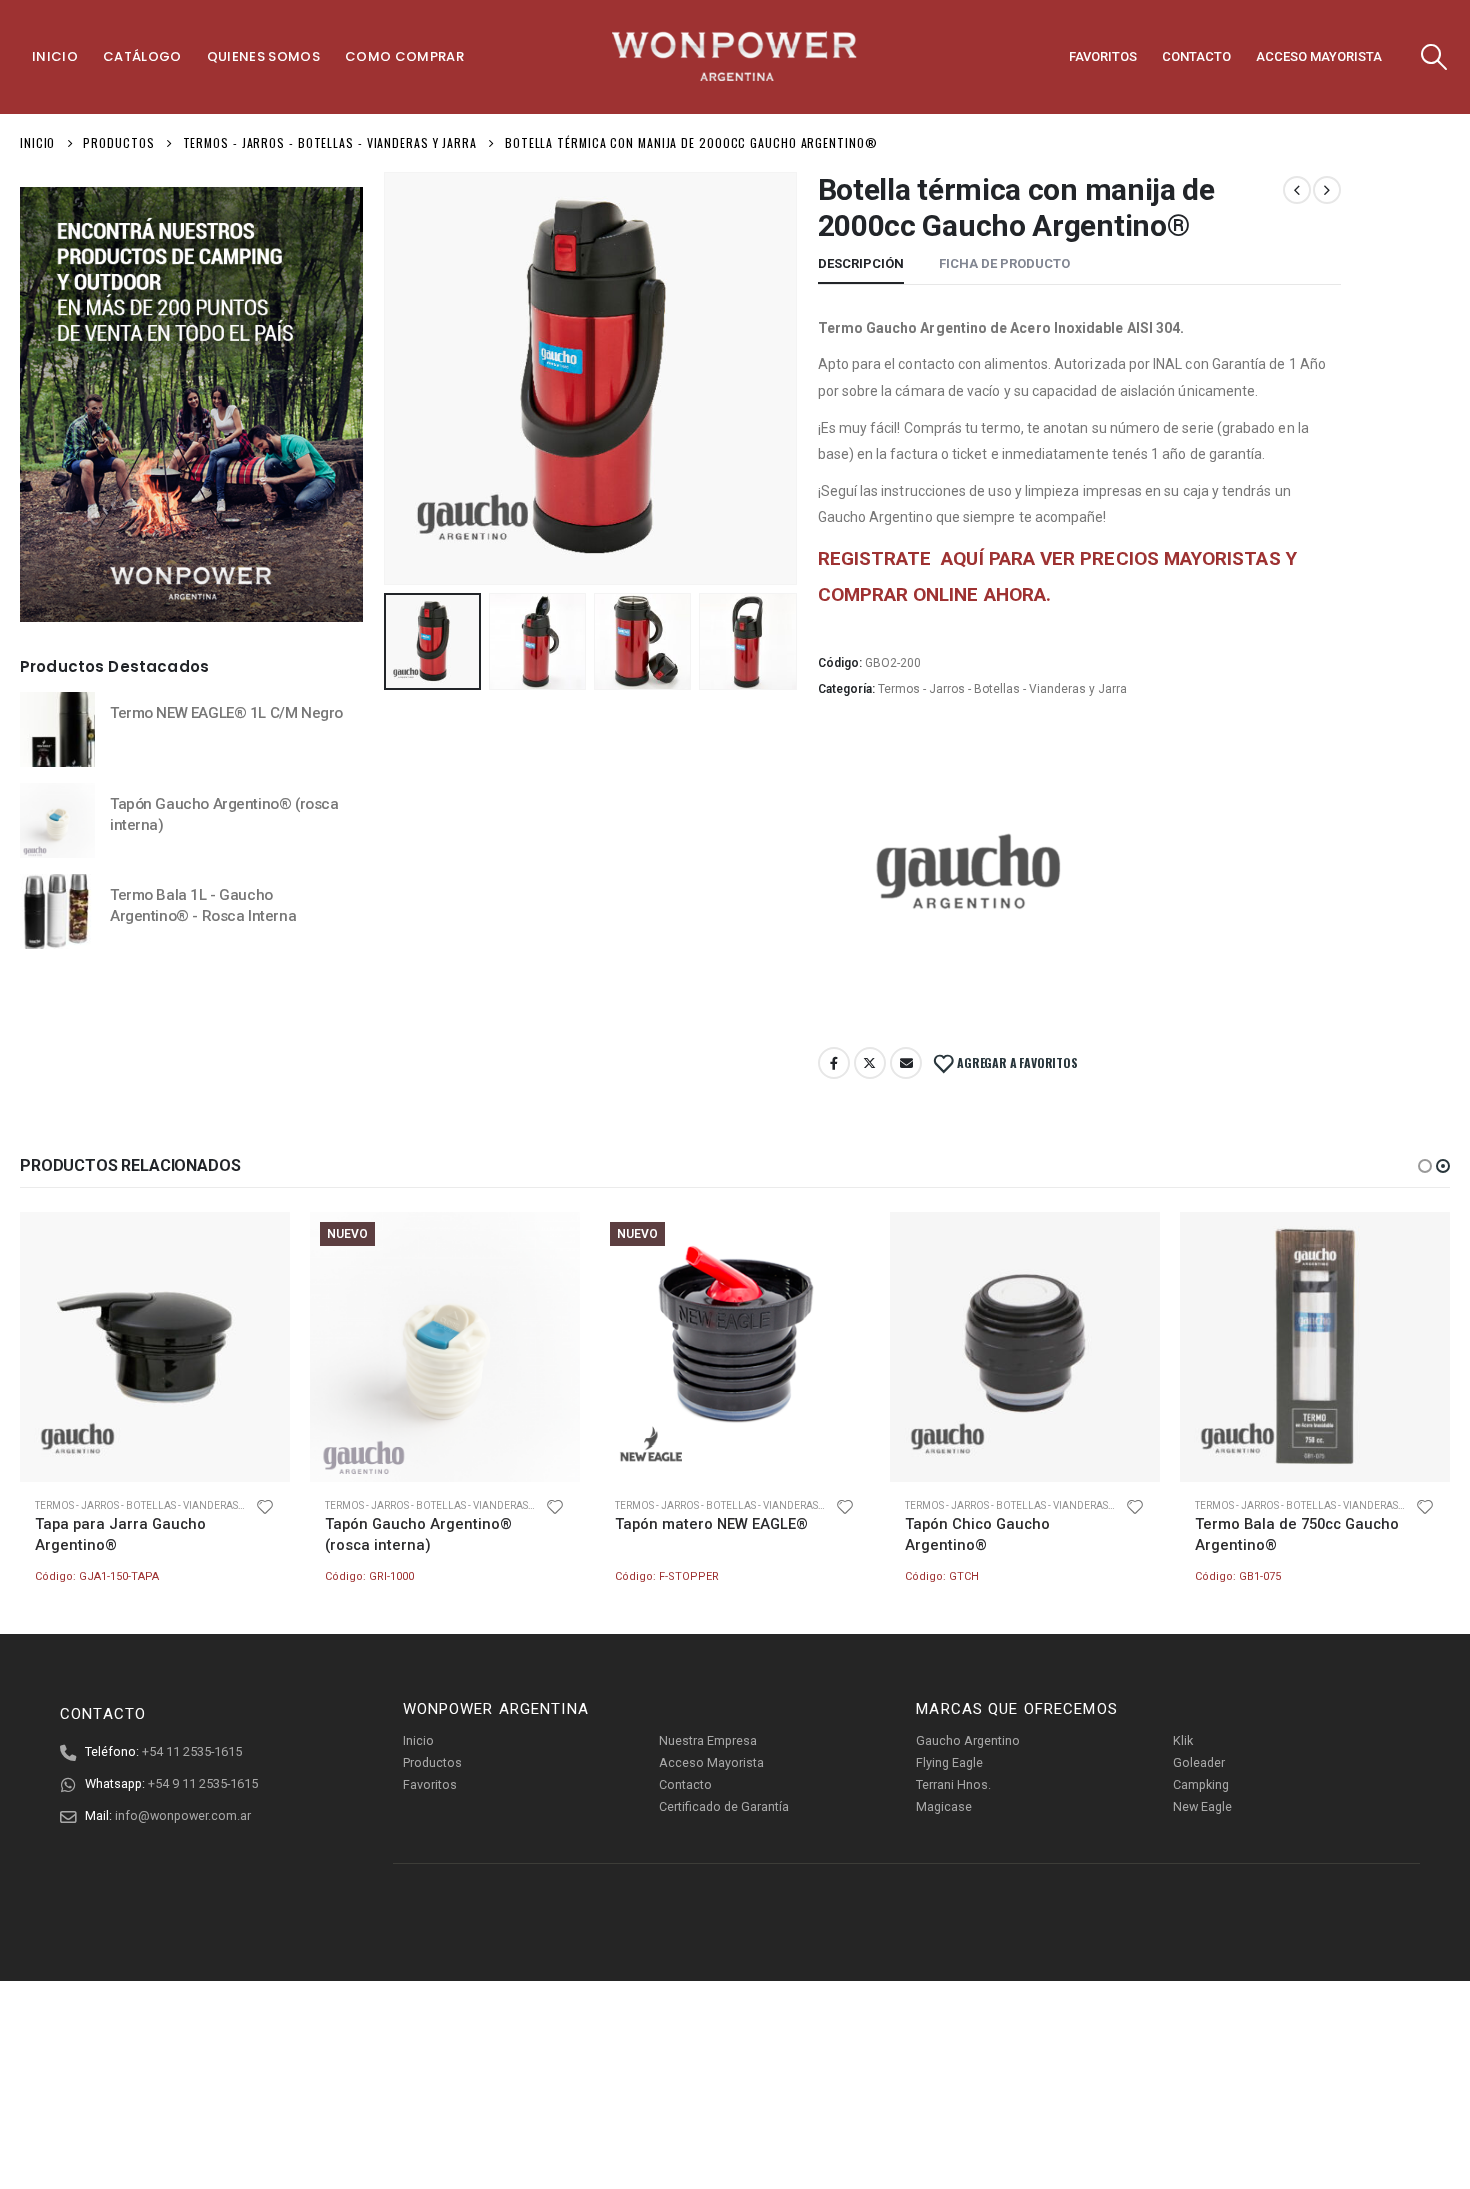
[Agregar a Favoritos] (265, 1506)
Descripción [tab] (861, 263)
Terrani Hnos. (953, 1784)
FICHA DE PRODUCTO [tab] (1004, 263)
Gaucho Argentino (968, 1740)
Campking (1201, 1784)
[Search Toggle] (1434, 57)
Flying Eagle (949, 1762)
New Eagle (1202, 1806)
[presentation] (388, 378)
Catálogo (142, 56)
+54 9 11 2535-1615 (203, 1783)
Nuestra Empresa (708, 1740)
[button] (1425, 1166)
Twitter (870, 1063)
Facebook (834, 1063)
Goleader (1199, 1762)
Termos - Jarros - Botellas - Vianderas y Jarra (1002, 689)
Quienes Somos (263, 56)
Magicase (944, 1806)
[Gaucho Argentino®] (968, 879)
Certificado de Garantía (724, 1806)
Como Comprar (404, 56)
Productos (432, 1762)
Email (906, 1063)
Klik (1183, 1740)
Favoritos (1103, 56)
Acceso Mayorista (1319, 56)
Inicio (55, 56)
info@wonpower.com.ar (183, 1815)
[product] (57, 729)
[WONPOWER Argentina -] (735, 57)
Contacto (1196, 56)
